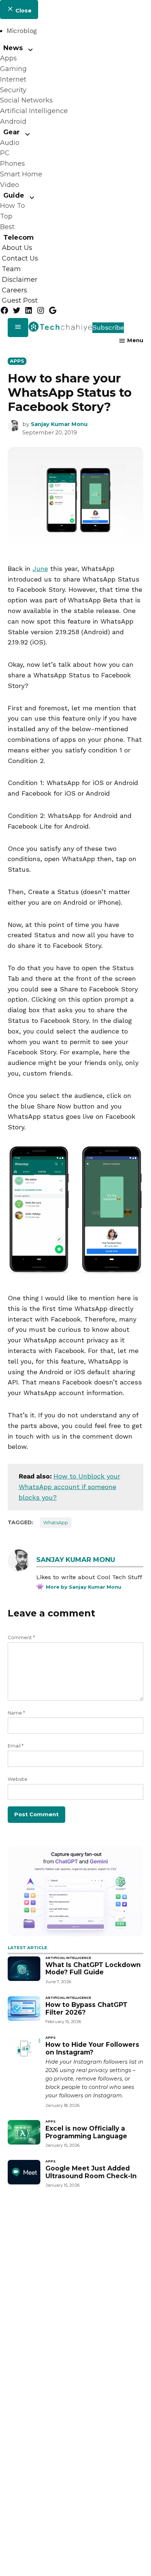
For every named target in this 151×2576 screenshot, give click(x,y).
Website (18, 1779)
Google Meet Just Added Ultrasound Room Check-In (91, 2172)
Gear (12, 132)
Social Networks (26, 100)
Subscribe (108, 327)
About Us (17, 248)
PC (5, 153)
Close (23, 11)
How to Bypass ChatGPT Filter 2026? (86, 2008)
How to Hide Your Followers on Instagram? (92, 2048)
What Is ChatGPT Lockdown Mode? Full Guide (93, 1969)
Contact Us (20, 258)
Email (16, 1746)
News (13, 48)
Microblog (22, 31)
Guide (14, 195)
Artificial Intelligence (34, 111)
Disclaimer (20, 280)
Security (13, 90)
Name (16, 1713)
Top (6, 216)
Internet (13, 79)
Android (13, 121)
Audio (10, 143)
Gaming (13, 69)
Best (7, 227)
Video (10, 185)
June (40, 569)
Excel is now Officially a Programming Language (86, 2132)
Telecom (19, 238)
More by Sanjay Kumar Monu (84, 1587)
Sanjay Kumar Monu (59, 424)
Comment (21, 1637)
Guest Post (20, 301)
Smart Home (21, 174)
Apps (8, 58)
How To (12, 206)
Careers (14, 290)
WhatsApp (56, 1523)
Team (11, 269)
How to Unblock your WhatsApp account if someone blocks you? (69, 1487)
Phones (12, 164)
